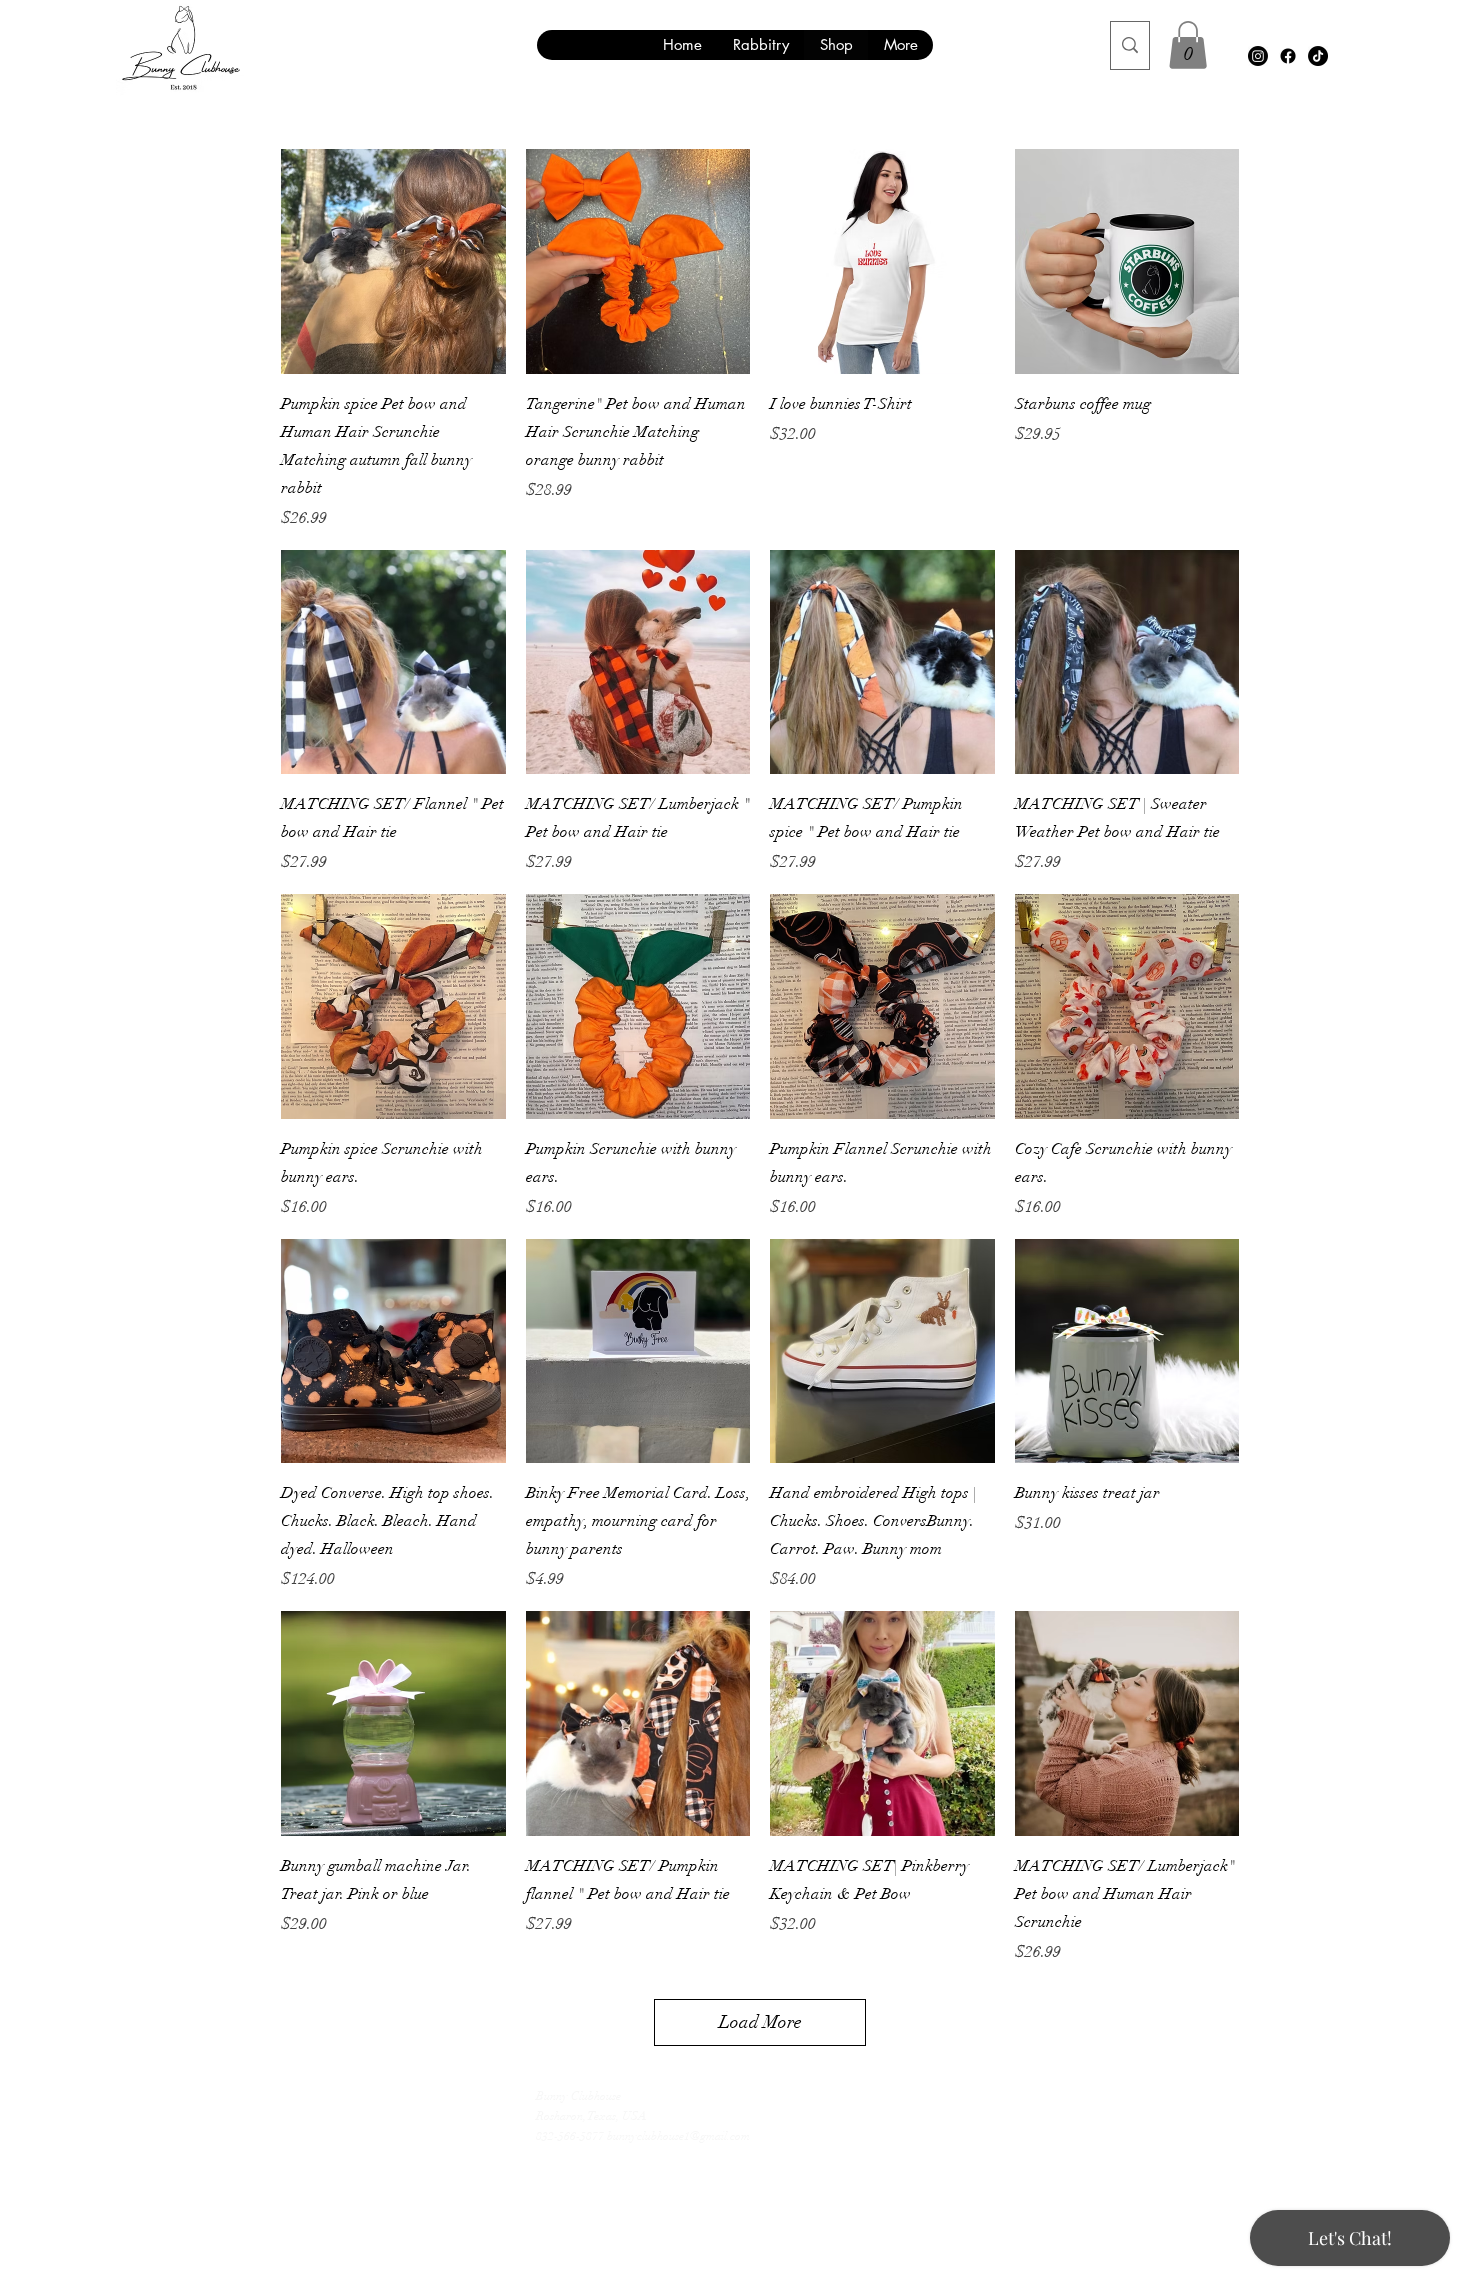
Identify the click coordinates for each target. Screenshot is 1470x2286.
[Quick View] (393, 261)
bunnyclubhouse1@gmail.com (678, 2136)
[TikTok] (1318, 56)
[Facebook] (1288, 56)
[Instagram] (1258, 56)
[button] (1188, 45)
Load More (760, 2022)
